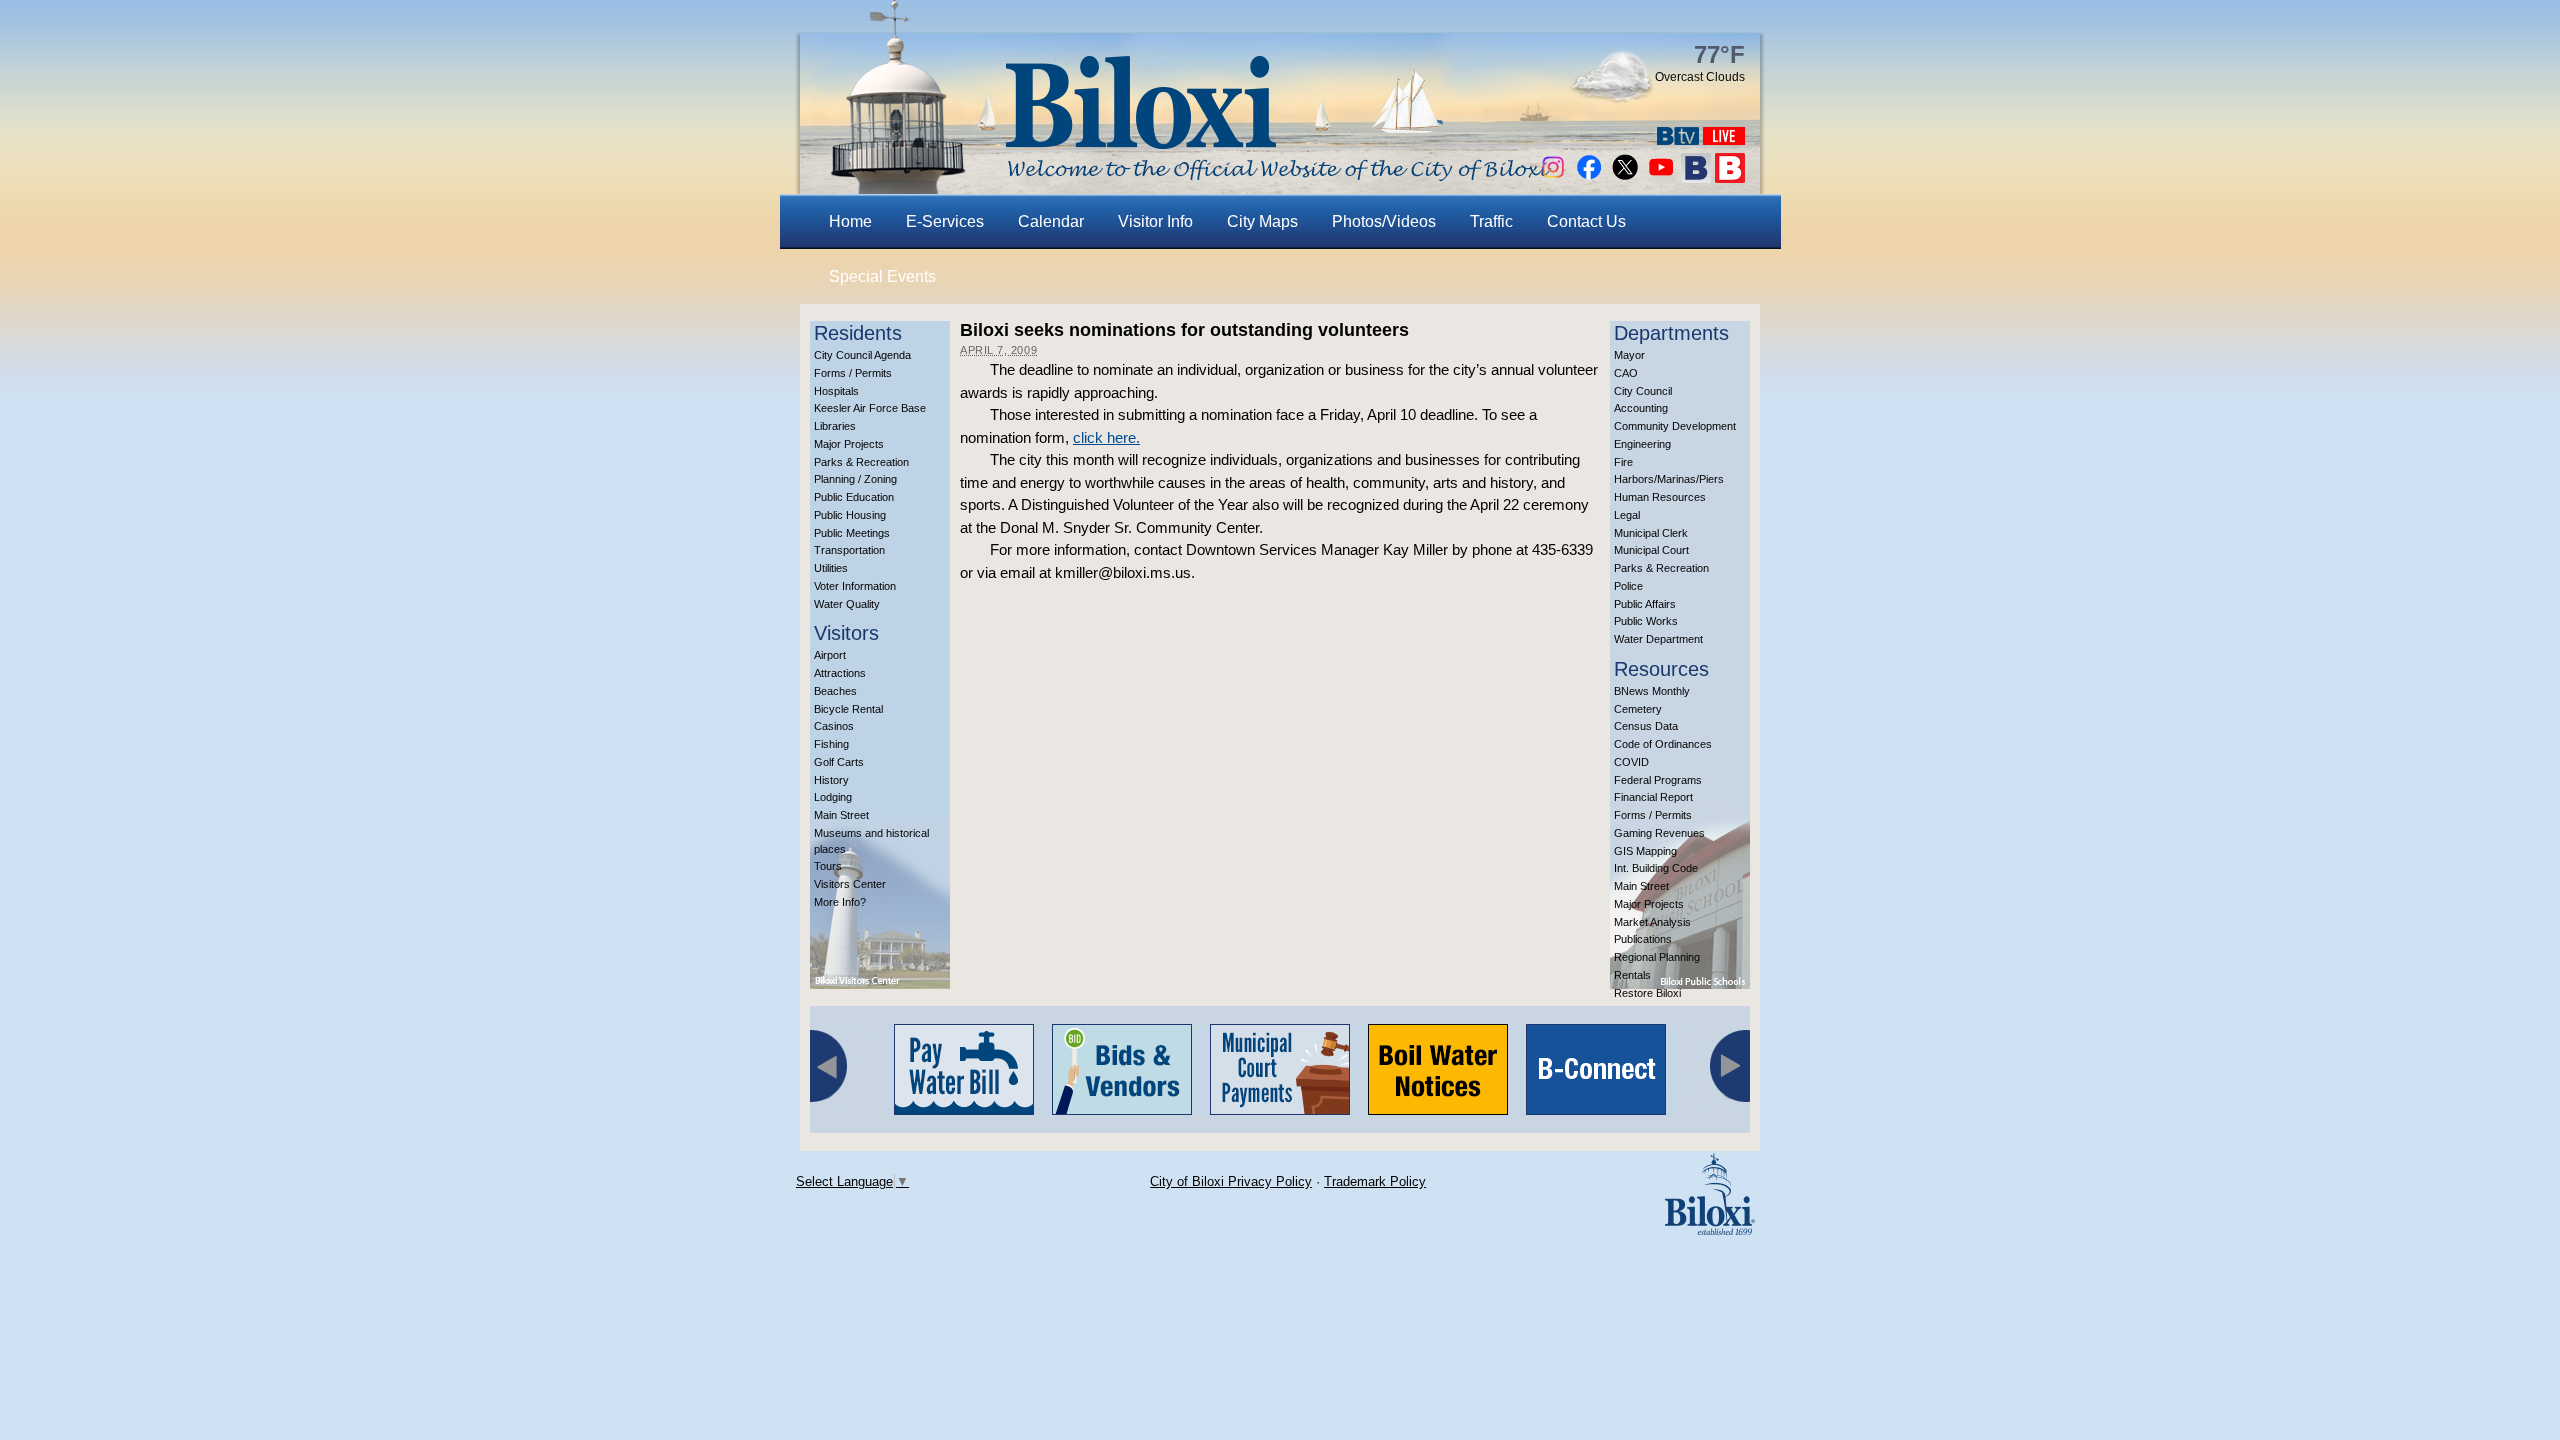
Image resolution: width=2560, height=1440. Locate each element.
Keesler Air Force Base (870, 408)
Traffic (1491, 221)
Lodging (833, 797)
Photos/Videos (1384, 221)
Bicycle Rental (848, 709)
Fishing (831, 744)
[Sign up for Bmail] (1696, 177)
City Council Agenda (862, 355)
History (831, 780)
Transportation (849, 550)
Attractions (840, 673)
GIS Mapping (1645, 851)
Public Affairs (1645, 604)
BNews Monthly (1652, 691)
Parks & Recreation (861, 462)
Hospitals (836, 391)
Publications (1643, 939)
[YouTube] (1661, 177)
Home (850, 221)
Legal (1627, 515)
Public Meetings (852, 533)
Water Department (1658, 639)
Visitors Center (850, 884)
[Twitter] (1625, 177)
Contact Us (1586, 221)
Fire (1623, 462)
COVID (1631, 762)
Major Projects (849, 444)
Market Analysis (1652, 922)
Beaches (835, 691)
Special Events (882, 276)
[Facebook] (1589, 177)
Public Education (854, 497)
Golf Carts (839, 762)
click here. (1106, 437)
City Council (1643, 391)
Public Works (1646, 621)
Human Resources (1660, 497)
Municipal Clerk (1651, 533)
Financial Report (1653, 797)
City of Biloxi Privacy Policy (1231, 1181)
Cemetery (1638, 709)
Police (1628, 586)
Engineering (1642, 444)
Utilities (831, 568)
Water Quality (847, 604)
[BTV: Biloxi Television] (1678, 139)
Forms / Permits (853, 373)
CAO (1626, 373)
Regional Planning (1657, 957)
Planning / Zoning (855, 479)
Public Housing (850, 515)
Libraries (835, 426)
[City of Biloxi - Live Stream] (1724, 139)
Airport (830, 655)
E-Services (945, 221)
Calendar (1051, 221)
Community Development (1675, 426)
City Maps (1262, 221)
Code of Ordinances (1663, 744)
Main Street (841, 815)
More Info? (840, 902)
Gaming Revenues (1659, 833)
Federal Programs (1658, 780)
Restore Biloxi (1647, 993)
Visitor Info (1155, 221)
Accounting (1641, 408)
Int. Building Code (1656, 868)
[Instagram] (1553, 177)
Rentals (1632, 975)
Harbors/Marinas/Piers (1669, 479)
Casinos (834, 726)
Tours (828, 866)
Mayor (1629, 355)
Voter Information (855, 586)
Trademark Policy (1375, 1181)
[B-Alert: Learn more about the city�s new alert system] (1730, 177)
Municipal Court (1651, 550)
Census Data (1646, 726)
